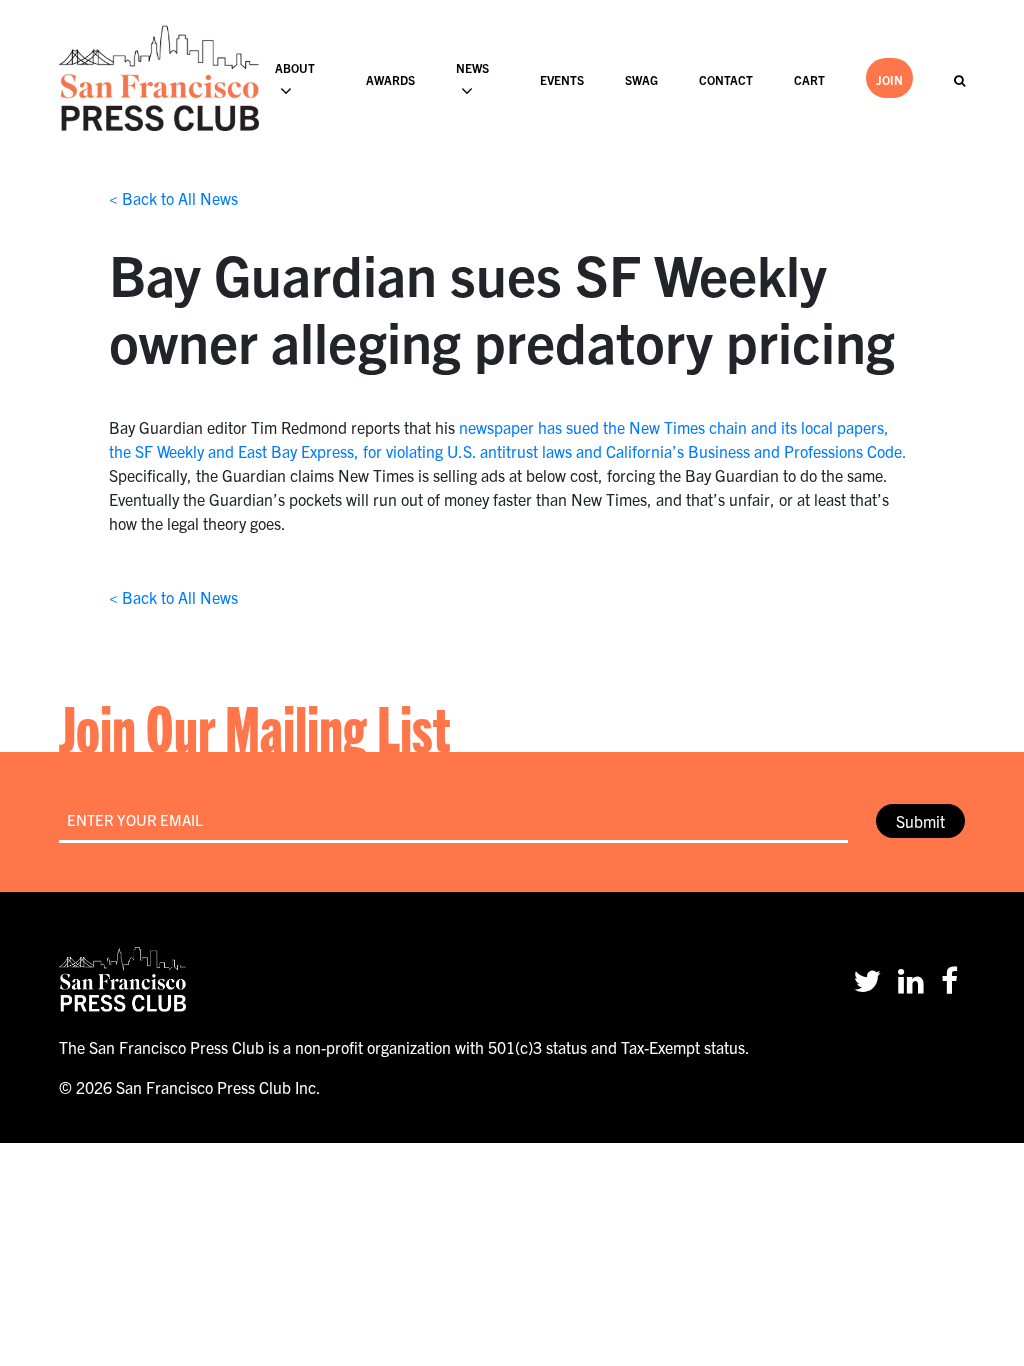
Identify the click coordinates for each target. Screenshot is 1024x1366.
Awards (390, 79)
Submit (920, 821)
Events (562, 79)
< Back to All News (173, 198)
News (472, 67)
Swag (641, 79)
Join (889, 79)
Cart (809, 79)
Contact (726, 79)
